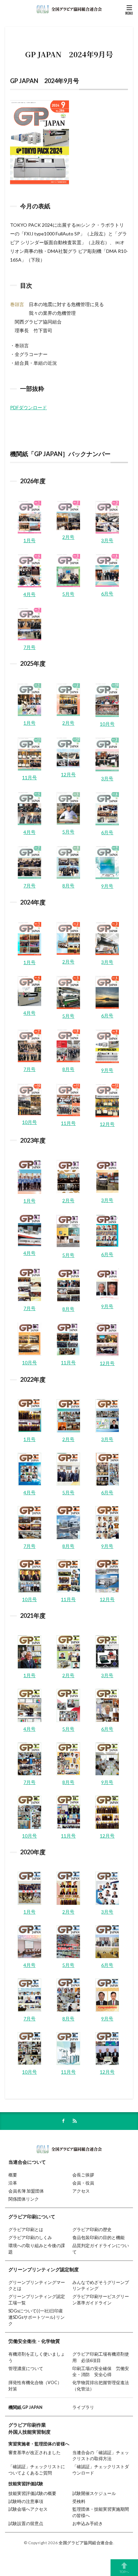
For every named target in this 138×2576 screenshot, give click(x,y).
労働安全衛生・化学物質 (34, 2341)
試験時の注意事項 (26, 2501)
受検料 (79, 2501)
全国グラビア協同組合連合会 (86, 2543)
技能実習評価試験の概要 (32, 2493)
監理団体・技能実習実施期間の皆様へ (101, 2512)
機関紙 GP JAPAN (25, 2407)
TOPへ (124, 2571)
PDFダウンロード (28, 407)
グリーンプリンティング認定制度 (44, 2269)
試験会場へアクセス (28, 2509)
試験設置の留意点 (26, 2524)
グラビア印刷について (32, 2216)
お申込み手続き (88, 2524)
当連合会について (27, 2162)
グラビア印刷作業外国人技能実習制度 (29, 2428)
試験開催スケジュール (94, 2493)
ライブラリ (83, 2407)
